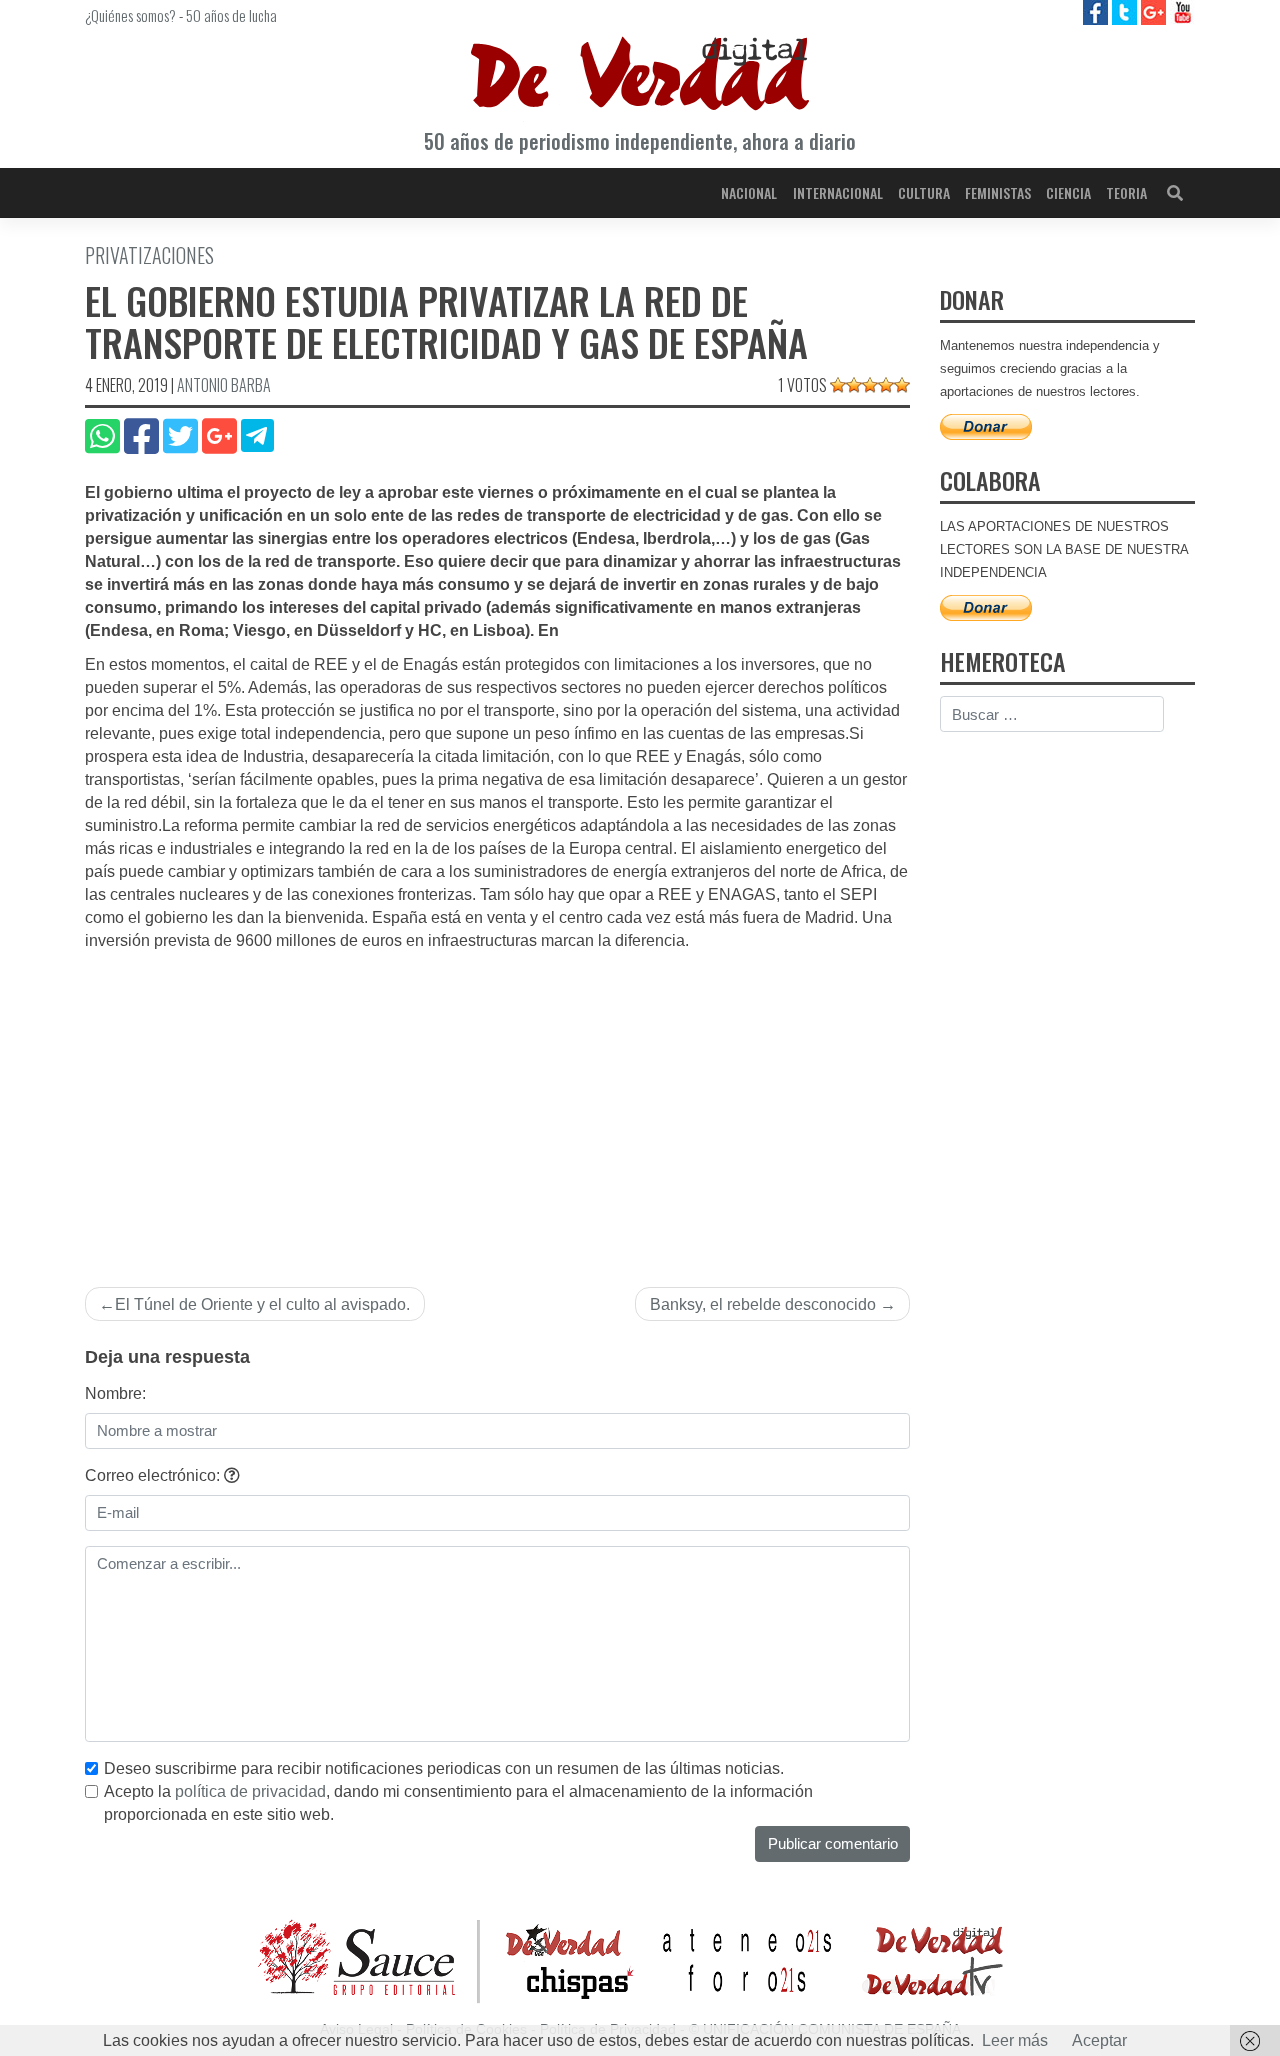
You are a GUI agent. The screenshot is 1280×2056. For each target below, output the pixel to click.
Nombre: (115, 1393)
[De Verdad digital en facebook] (1097, 11)
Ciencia (1068, 192)
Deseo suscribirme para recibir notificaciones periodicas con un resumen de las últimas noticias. (444, 1768)
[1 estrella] (838, 385)
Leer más (1015, 2040)
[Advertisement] (497, 1103)
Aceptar (1099, 2040)
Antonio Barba (224, 385)
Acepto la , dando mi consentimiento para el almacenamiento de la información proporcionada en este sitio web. (458, 1803)
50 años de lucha (231, 15)
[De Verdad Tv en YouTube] (1182, 11)
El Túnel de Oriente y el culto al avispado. (262, 1304)
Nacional (749, 192)
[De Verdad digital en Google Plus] (1155, 11)
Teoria (1126, 192)
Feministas (998, 192)
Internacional (838, 192)
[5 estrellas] (902, 385)
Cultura (924, 192)
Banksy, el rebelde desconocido (763, 1304)
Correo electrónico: (154, 1475)
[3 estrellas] (870, 385)
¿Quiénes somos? (130, 15)
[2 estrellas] (854, 385)
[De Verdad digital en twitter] (1126, 11)
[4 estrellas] (886, 385)
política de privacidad (250, 1791)
